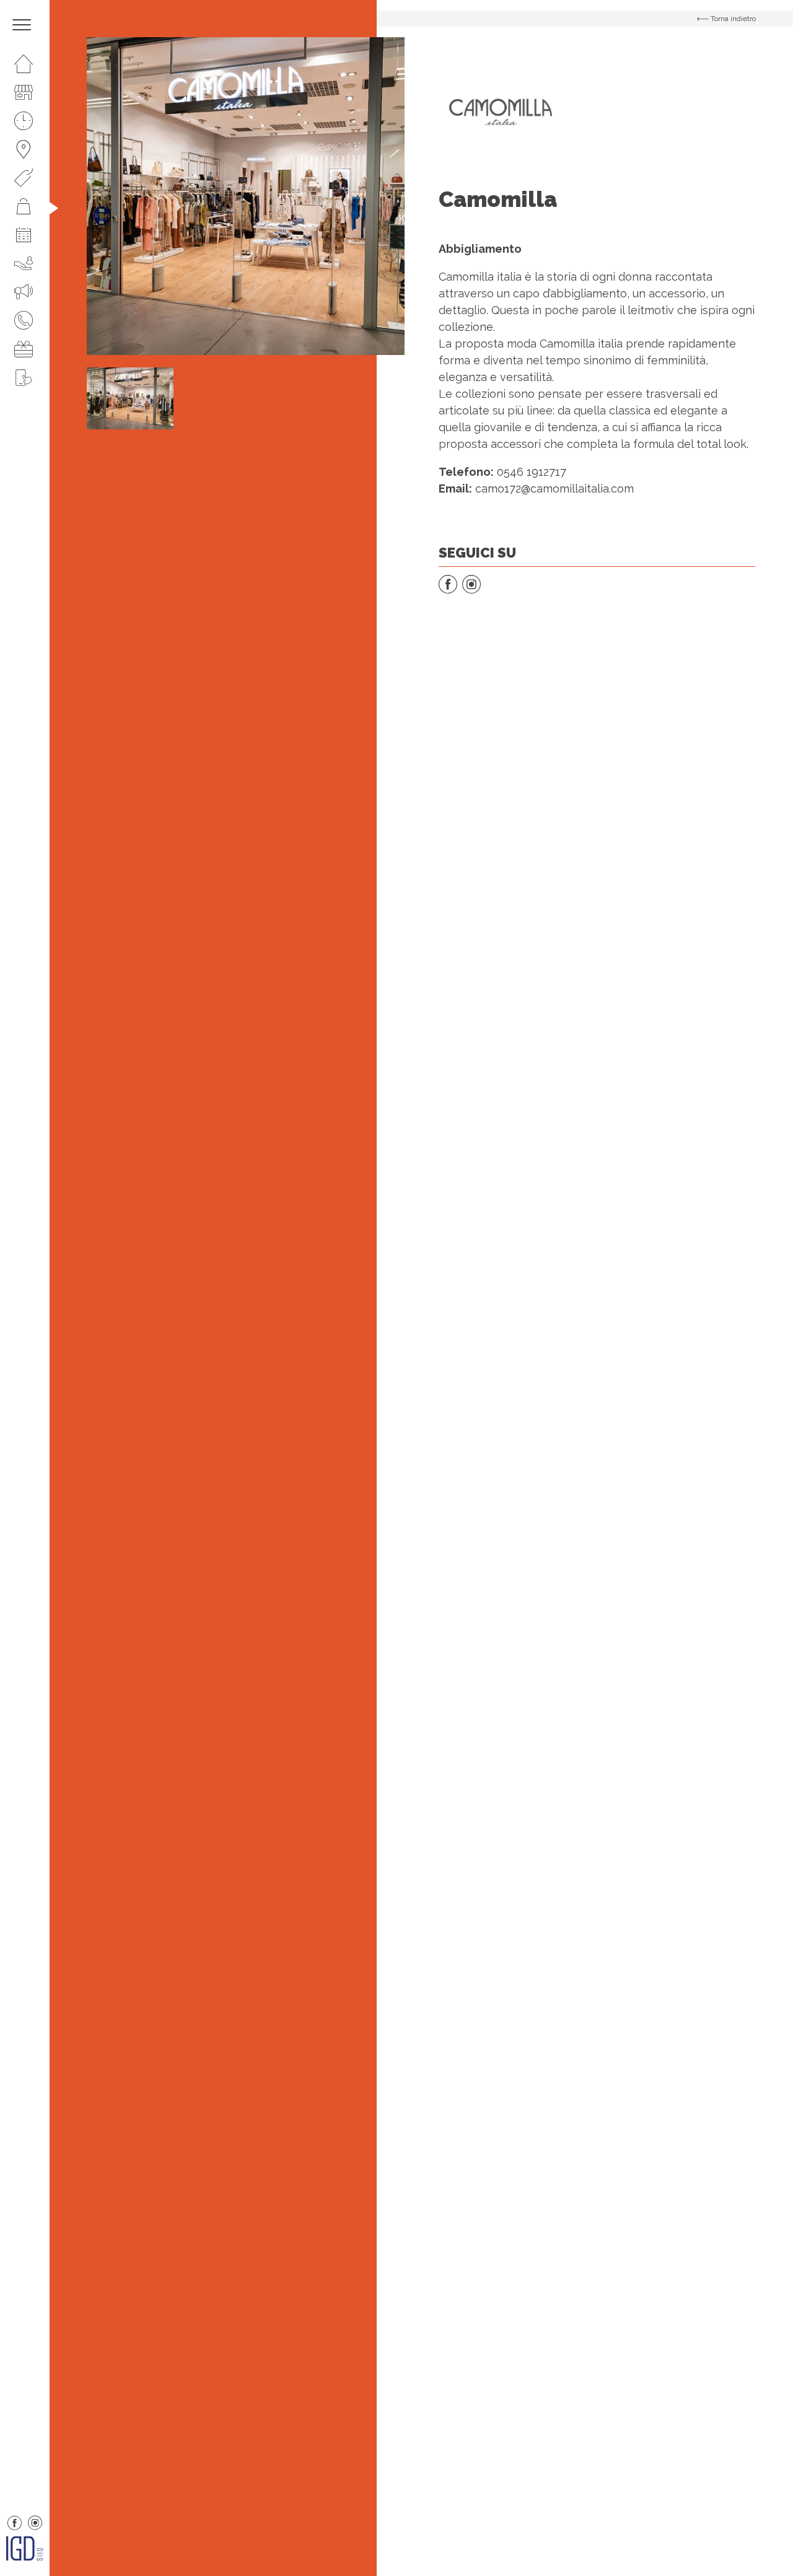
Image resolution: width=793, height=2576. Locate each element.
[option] (246, 196)
